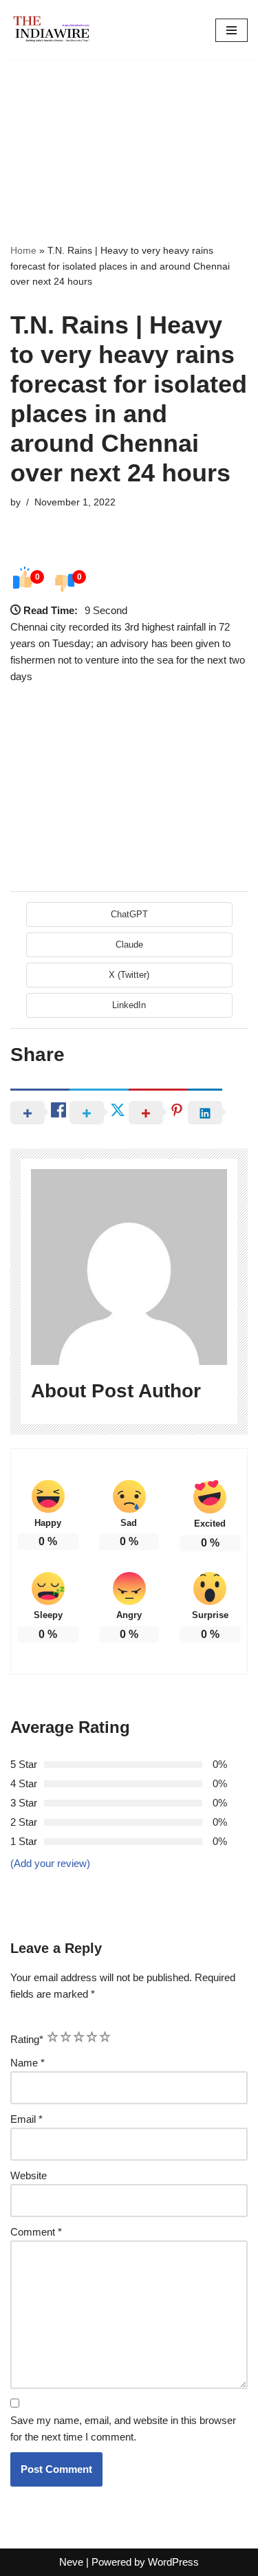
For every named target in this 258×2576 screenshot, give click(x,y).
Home (23, 250)
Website (29, 2175)
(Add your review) (50, 1863)
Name (28, 2063)
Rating (27, 2039)
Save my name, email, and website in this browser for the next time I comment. (123, 2428)
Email (26, 2119)
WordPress (173, 2562)
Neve (71, 2562)
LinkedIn (129, 1005)
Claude (129, 945)
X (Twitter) (129, 975)
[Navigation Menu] (232, 30)
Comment (36, 2232)
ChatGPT (129, 914)
